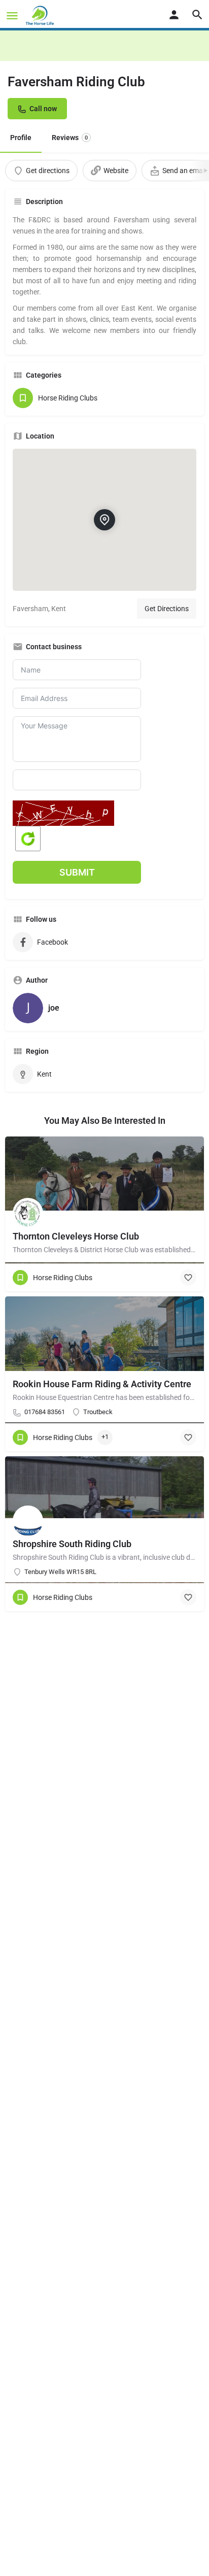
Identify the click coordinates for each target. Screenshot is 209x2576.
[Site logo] (41, 15)
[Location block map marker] (104, 520)
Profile (21, 138)
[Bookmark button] (188, 1278)
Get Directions (167, 609)
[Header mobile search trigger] (197, 15)
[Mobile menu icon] (12, 15)
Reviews (70, 138)
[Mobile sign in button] (174, 15)
